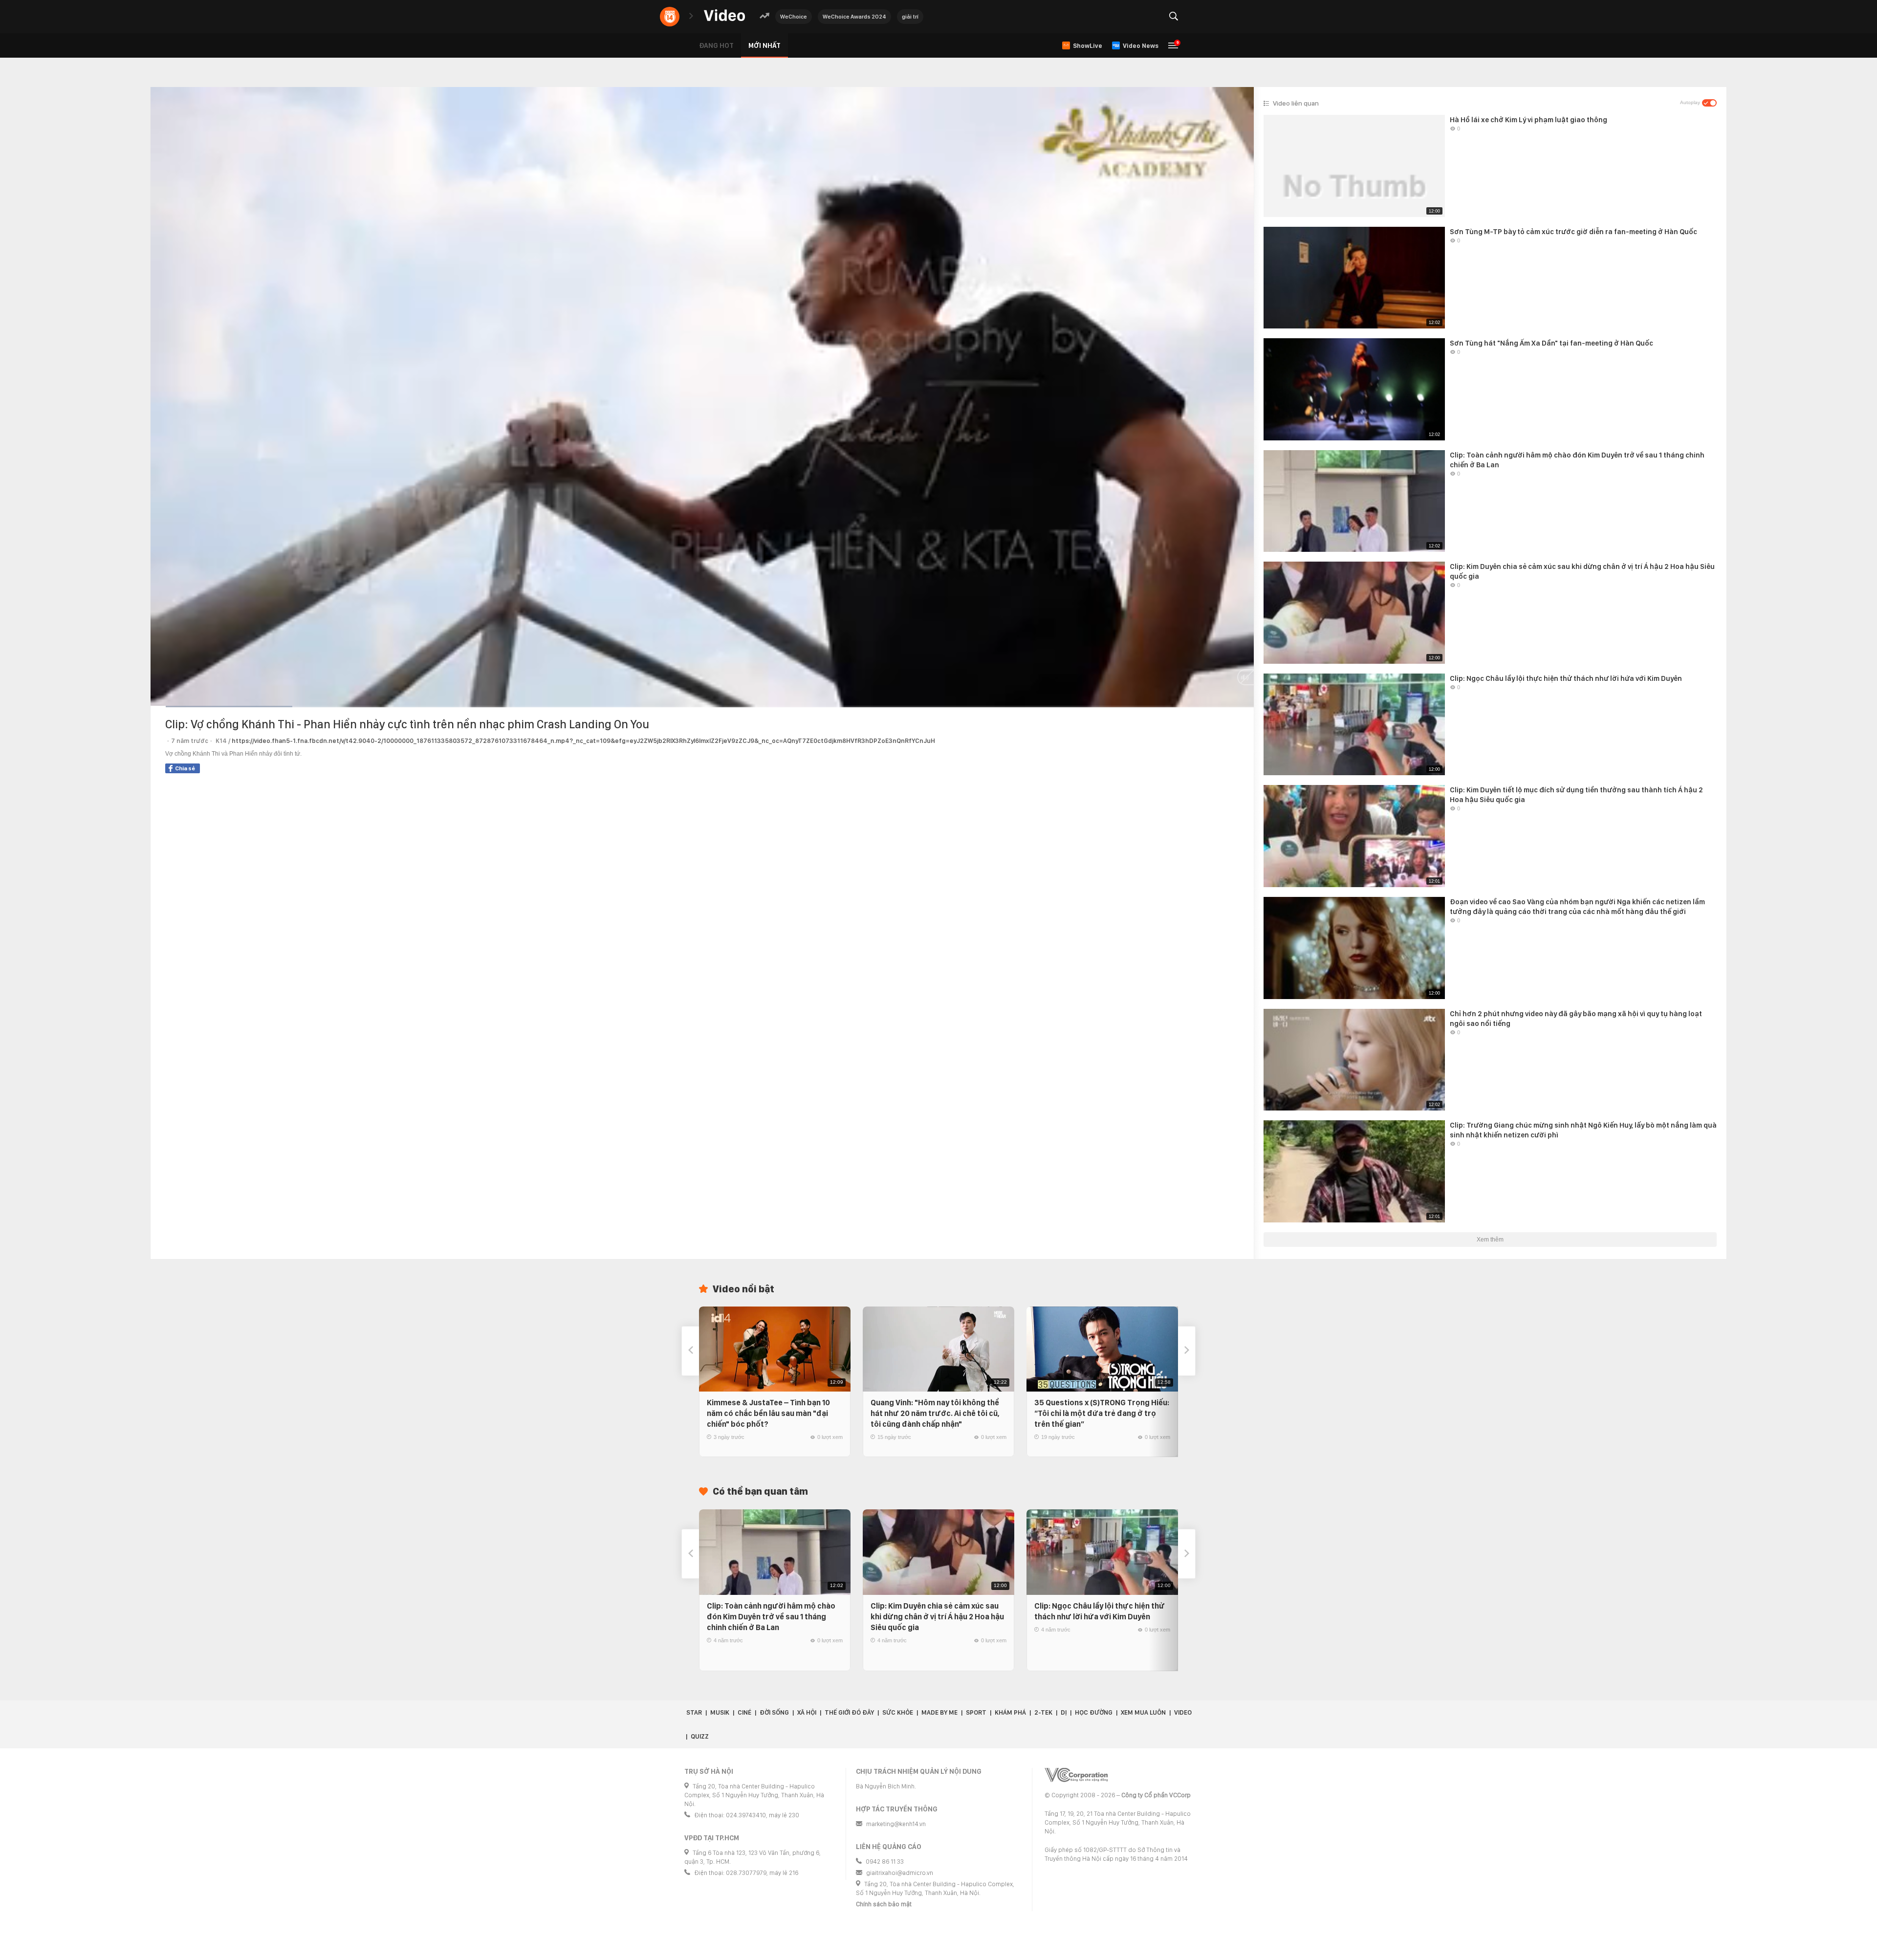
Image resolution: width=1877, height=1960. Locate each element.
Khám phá (1010, 1712)
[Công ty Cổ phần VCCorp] (1076, 1775)
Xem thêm (1490, 1240)
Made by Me (939, 1712)
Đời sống (774, 1712)
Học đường (1094, 1712)
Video (1183, 1712)
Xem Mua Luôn (1143, 1712)
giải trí (910, 17)
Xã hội (807, 1712)
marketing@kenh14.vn (896, 1824)
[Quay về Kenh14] (670, 17)
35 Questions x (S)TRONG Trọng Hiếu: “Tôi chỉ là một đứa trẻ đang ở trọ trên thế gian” (1102, 1413)
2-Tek (1043, 1712)
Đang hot (716, 45)
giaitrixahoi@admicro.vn (900, 1873)
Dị (1064, 1712)
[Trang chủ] (724, 16)
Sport (976, 1712)
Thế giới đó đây (849, 1712)
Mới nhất (764, 45)
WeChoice (794, 17)
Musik (720, 1712)
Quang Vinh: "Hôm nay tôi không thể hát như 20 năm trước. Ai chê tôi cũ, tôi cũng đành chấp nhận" (935, 1413)
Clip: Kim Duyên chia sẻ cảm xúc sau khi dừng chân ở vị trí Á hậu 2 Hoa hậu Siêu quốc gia (937, 1617)
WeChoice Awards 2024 (854, 17)
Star (694, 1712)
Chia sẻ (185, 768)
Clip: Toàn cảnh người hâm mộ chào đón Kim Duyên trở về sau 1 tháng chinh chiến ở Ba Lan (771, 1617)
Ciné (744, 1712)
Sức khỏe (898, 1712)
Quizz (700, 1736)
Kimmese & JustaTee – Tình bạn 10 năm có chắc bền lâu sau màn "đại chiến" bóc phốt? (768, 1413)
